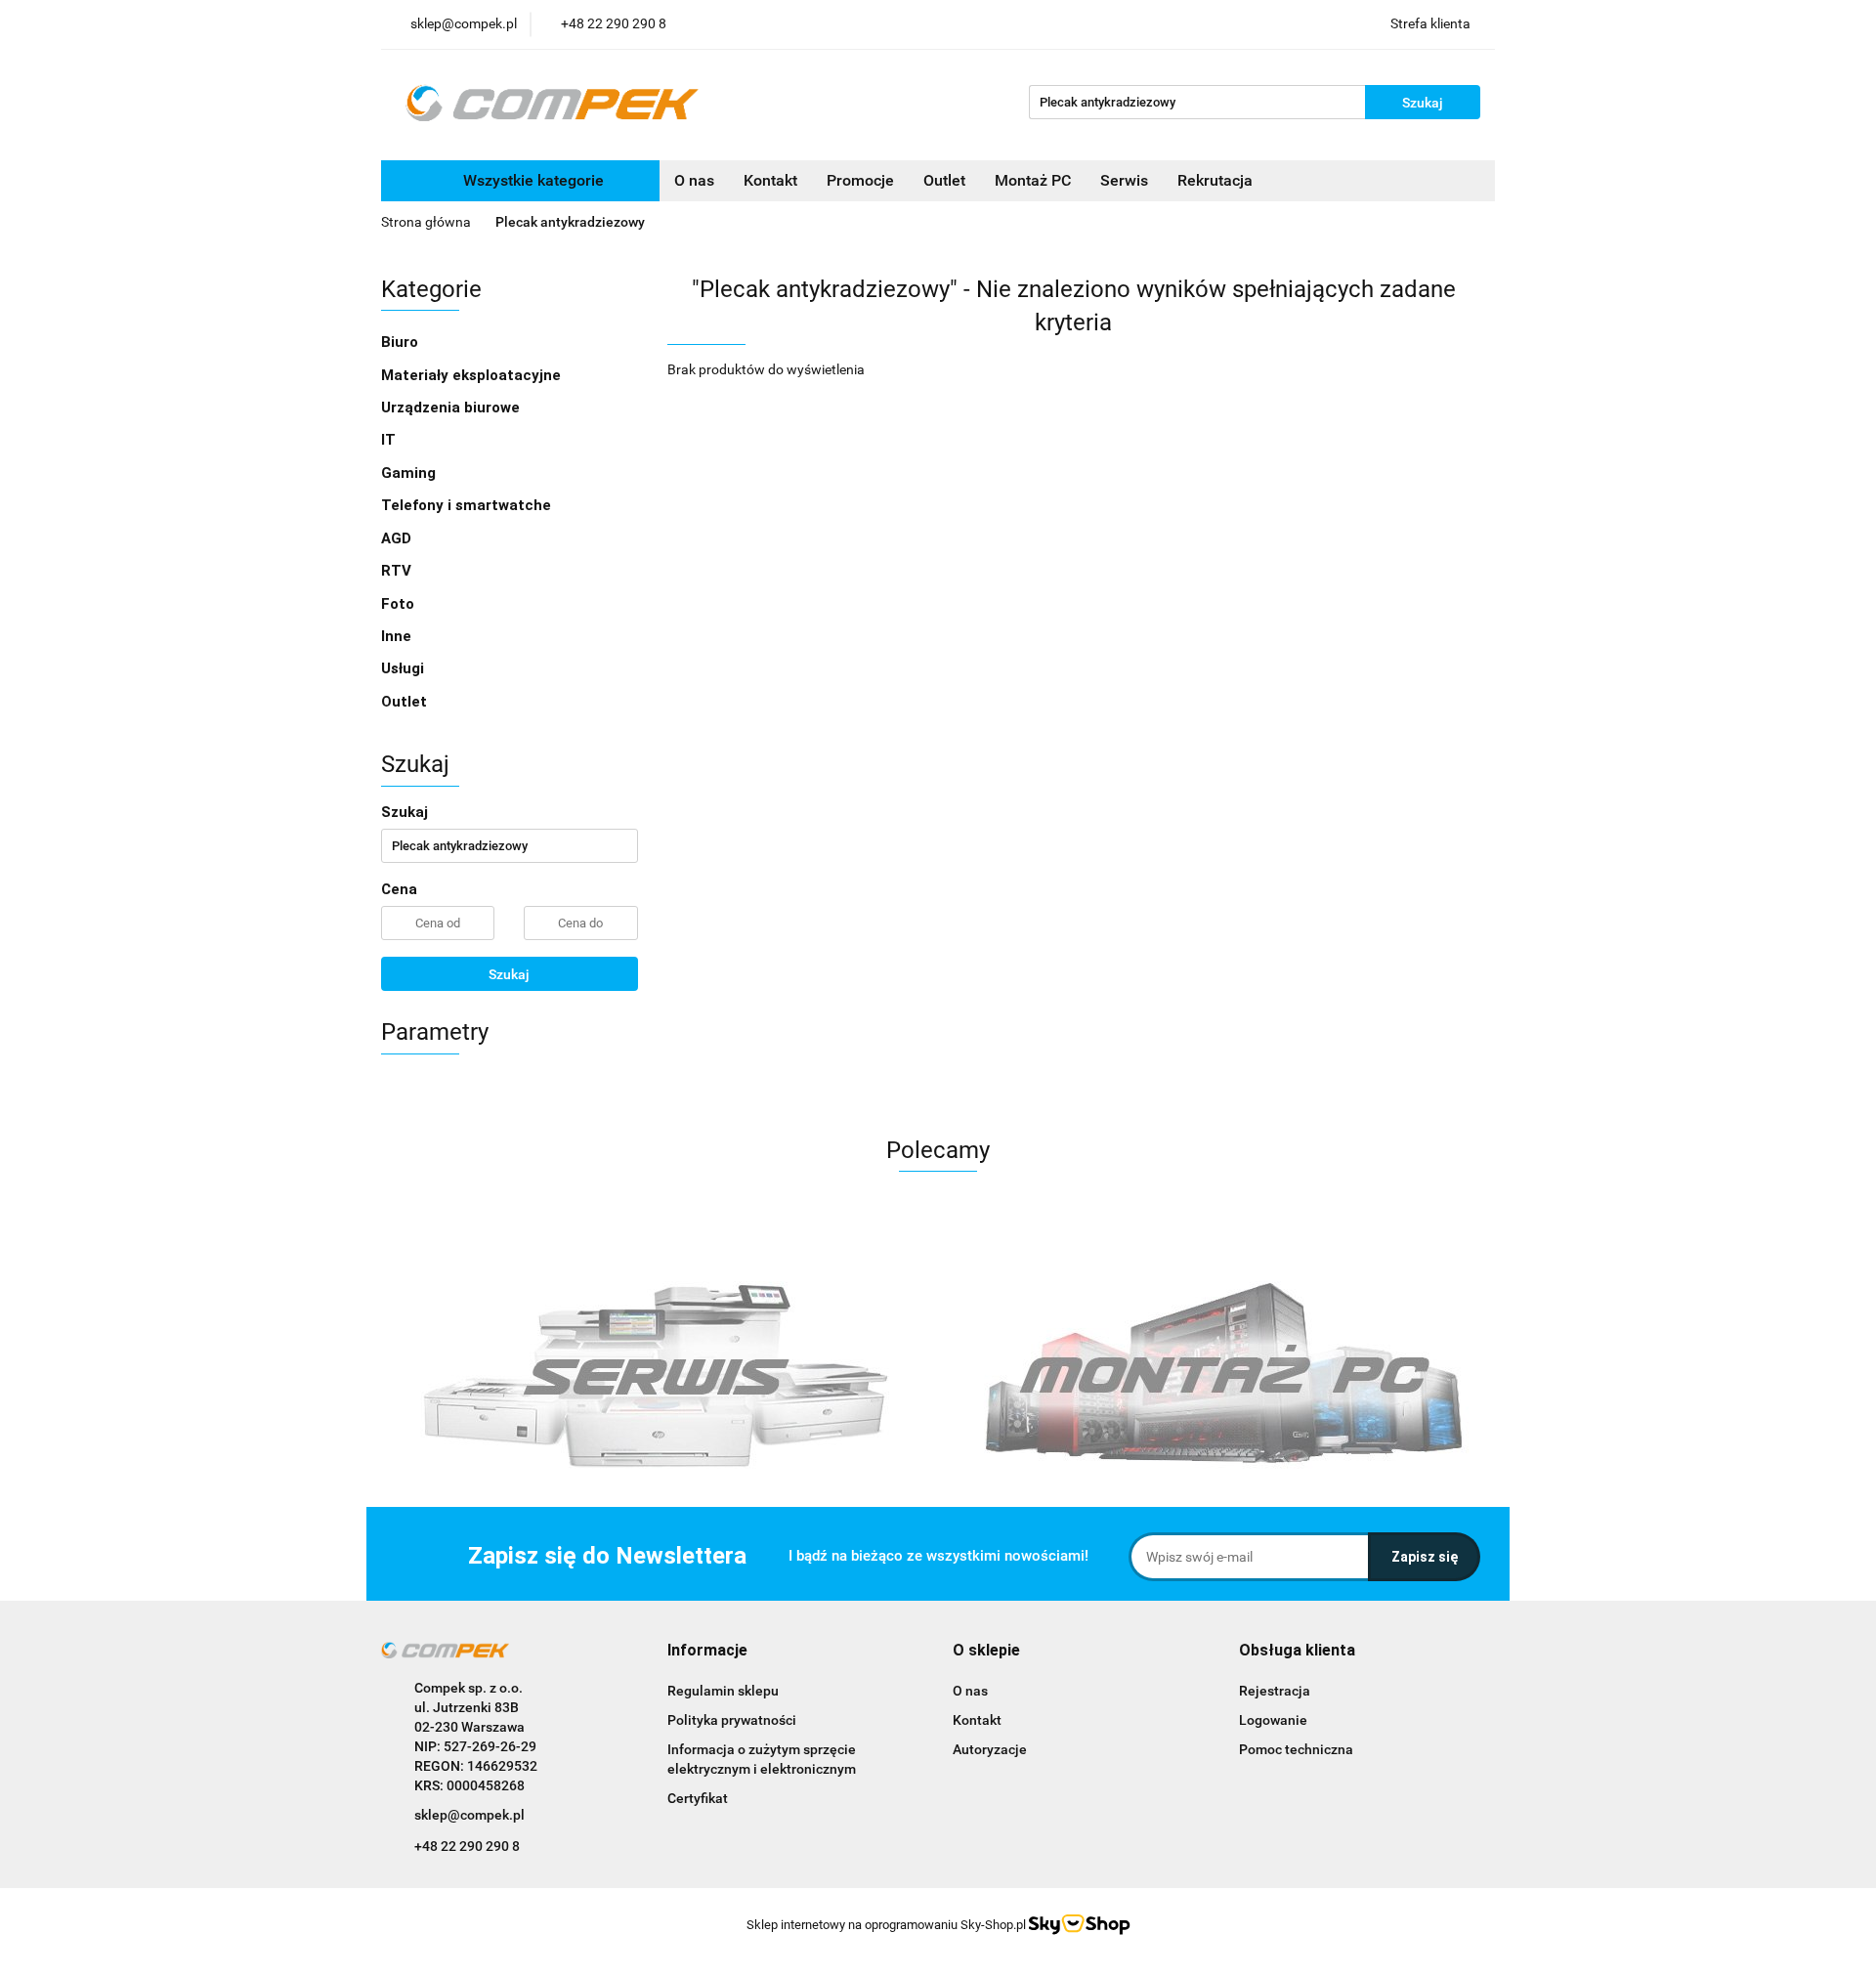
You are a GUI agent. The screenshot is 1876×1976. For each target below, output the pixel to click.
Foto (400, 604)
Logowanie (1273, 1720)
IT (390, 440)
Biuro (402, 342)
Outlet (944, 180)
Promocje (860, 180)
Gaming (410, 473)
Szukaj (509, 974)
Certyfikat (698, 1798)
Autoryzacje (990, 1749)
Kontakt (770, 180)
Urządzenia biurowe (452, 408)
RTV (398, 571)
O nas (694, 180)
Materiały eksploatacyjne (473, 375)
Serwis (1124, 180)
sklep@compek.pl (469, 1815)
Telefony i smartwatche (468, 505)
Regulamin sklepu (723, 1691)
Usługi (405, 668)
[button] (707, 1651)
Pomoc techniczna (1296, 1749)
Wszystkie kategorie (532, 180)
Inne (398, 636)
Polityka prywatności (732, 1720)
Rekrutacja (1215, 180)
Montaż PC (1033, 180)
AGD (398, 538)
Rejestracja (1275, 1691)
